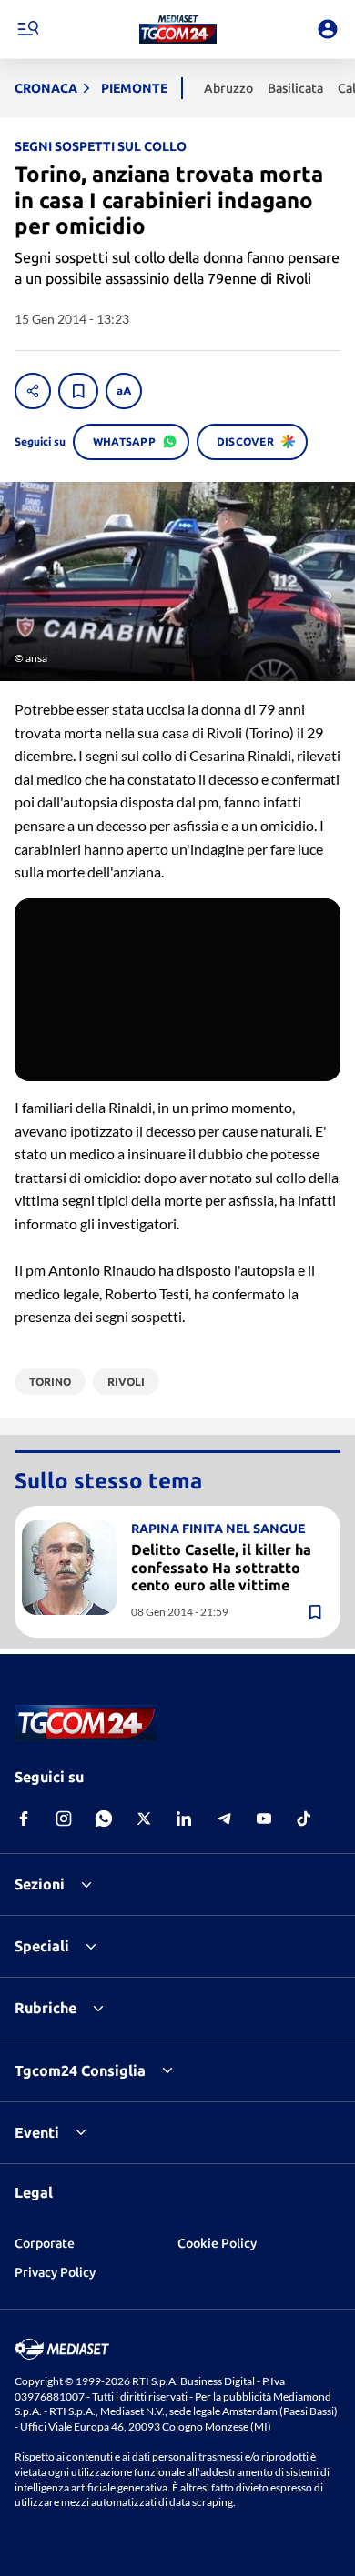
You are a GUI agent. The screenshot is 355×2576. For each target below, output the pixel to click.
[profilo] (328, 29)
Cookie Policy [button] (217, 2243)
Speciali (42, 1946)
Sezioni (40, 1884)
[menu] (27, 29)
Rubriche (46, 2008)
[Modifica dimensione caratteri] (124, 391)
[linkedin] (184, 1819)
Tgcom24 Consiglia (80, 2070)
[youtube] (264, 1819)
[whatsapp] (104, 1819)
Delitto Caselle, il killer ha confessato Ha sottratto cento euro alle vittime (221, 1567)
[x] (144, 1819)
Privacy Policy (55, 2272)
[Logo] (178, 29)
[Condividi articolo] (33, 391)
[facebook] (24, 1819)
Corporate (45, 2243)
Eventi (37, 2132)
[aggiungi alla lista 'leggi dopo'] (78, 391)
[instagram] (64, 1819)
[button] (178, 29)
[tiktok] (304, 1819)
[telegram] (224, 1819)
